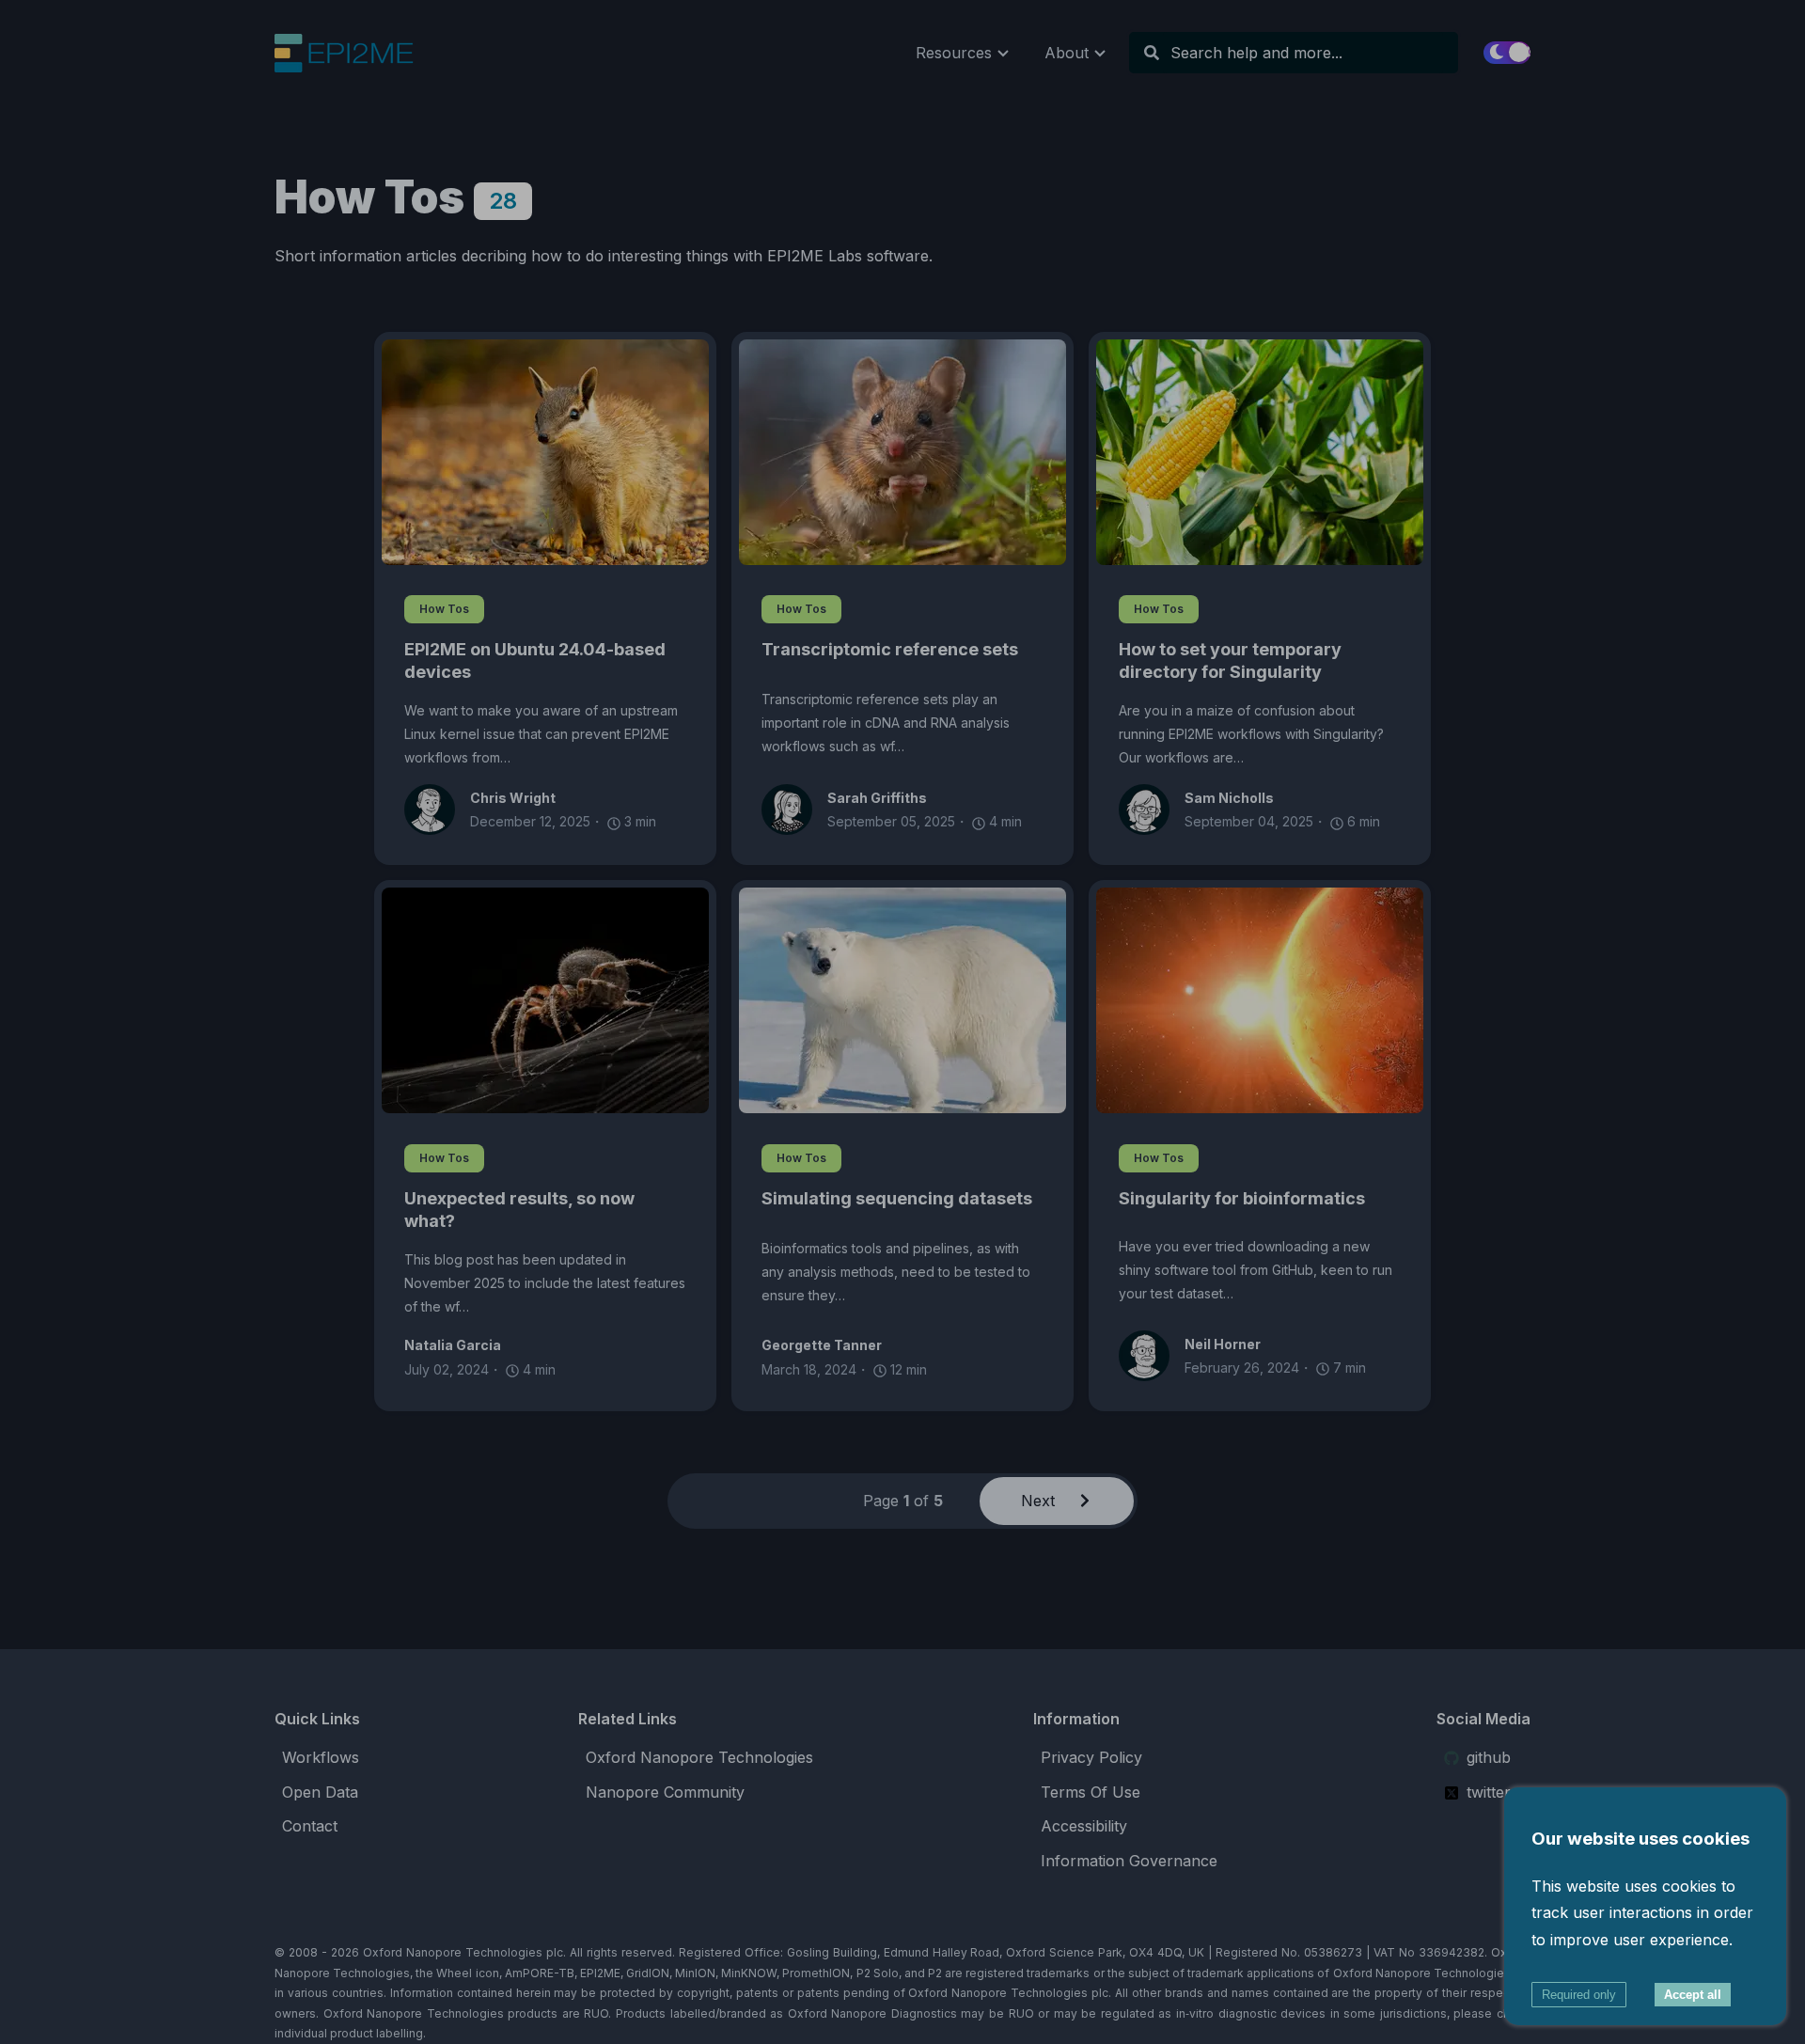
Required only (1579, 1995)
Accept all (1693, 1995)
